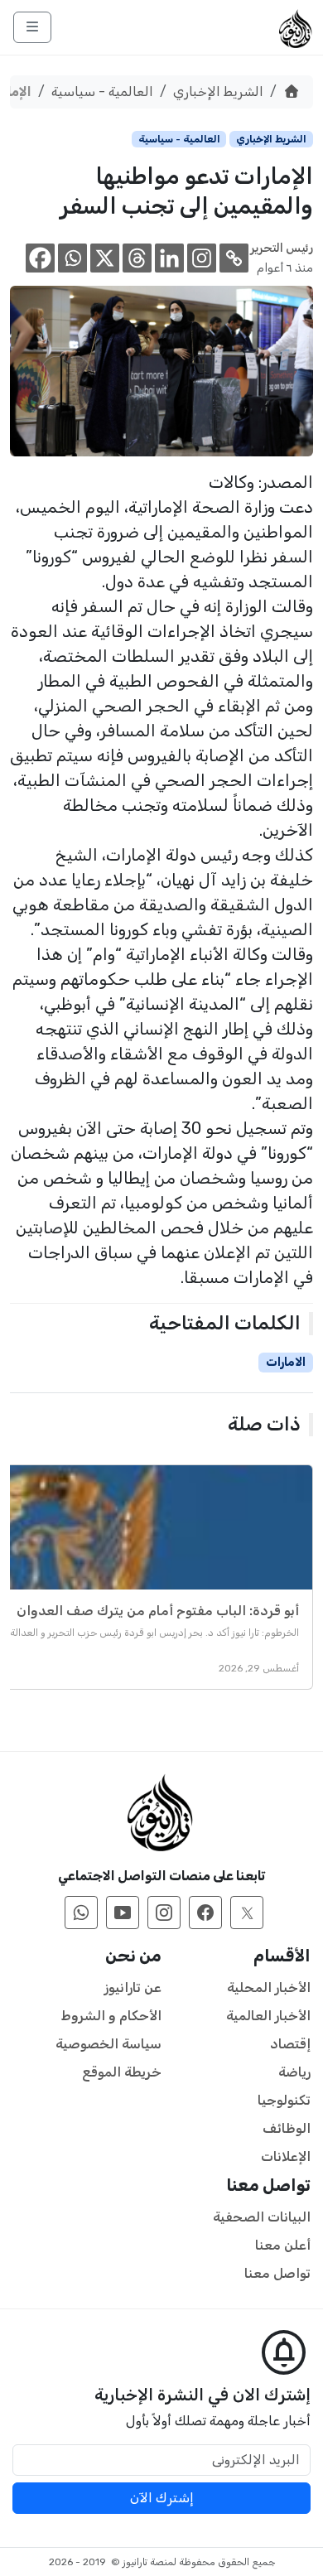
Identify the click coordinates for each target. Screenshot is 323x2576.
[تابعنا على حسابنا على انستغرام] (164, 1913)
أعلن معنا (283, 2245)
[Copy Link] (234, 258)
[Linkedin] (169, 258)
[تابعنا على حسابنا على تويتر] (247, 1913)
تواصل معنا (277, 2273)
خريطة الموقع (122, 2072)
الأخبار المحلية (269, 1987)
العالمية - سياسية (102, 92)
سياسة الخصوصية (108, 2044)
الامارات (286, 1362)
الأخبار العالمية (268, 2016)
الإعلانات (286, 2156)
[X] (105, 258)
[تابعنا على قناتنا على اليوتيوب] (123, 1913)
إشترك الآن (162, 2498)
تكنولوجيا (284, 2100)
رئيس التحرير (282, 248)
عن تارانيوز (133, 1987)
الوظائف (287, 2128)
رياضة (294, 2072)
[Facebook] (40, 258)
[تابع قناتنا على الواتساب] (81, 1913)
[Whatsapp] (72, 258)
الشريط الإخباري (218, 92)
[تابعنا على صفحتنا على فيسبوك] (205, 1913)
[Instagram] (202, 258)
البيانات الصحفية (262, 2217)
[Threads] (137, 258)
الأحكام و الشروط (111, 2016)
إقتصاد (290, 2044)
